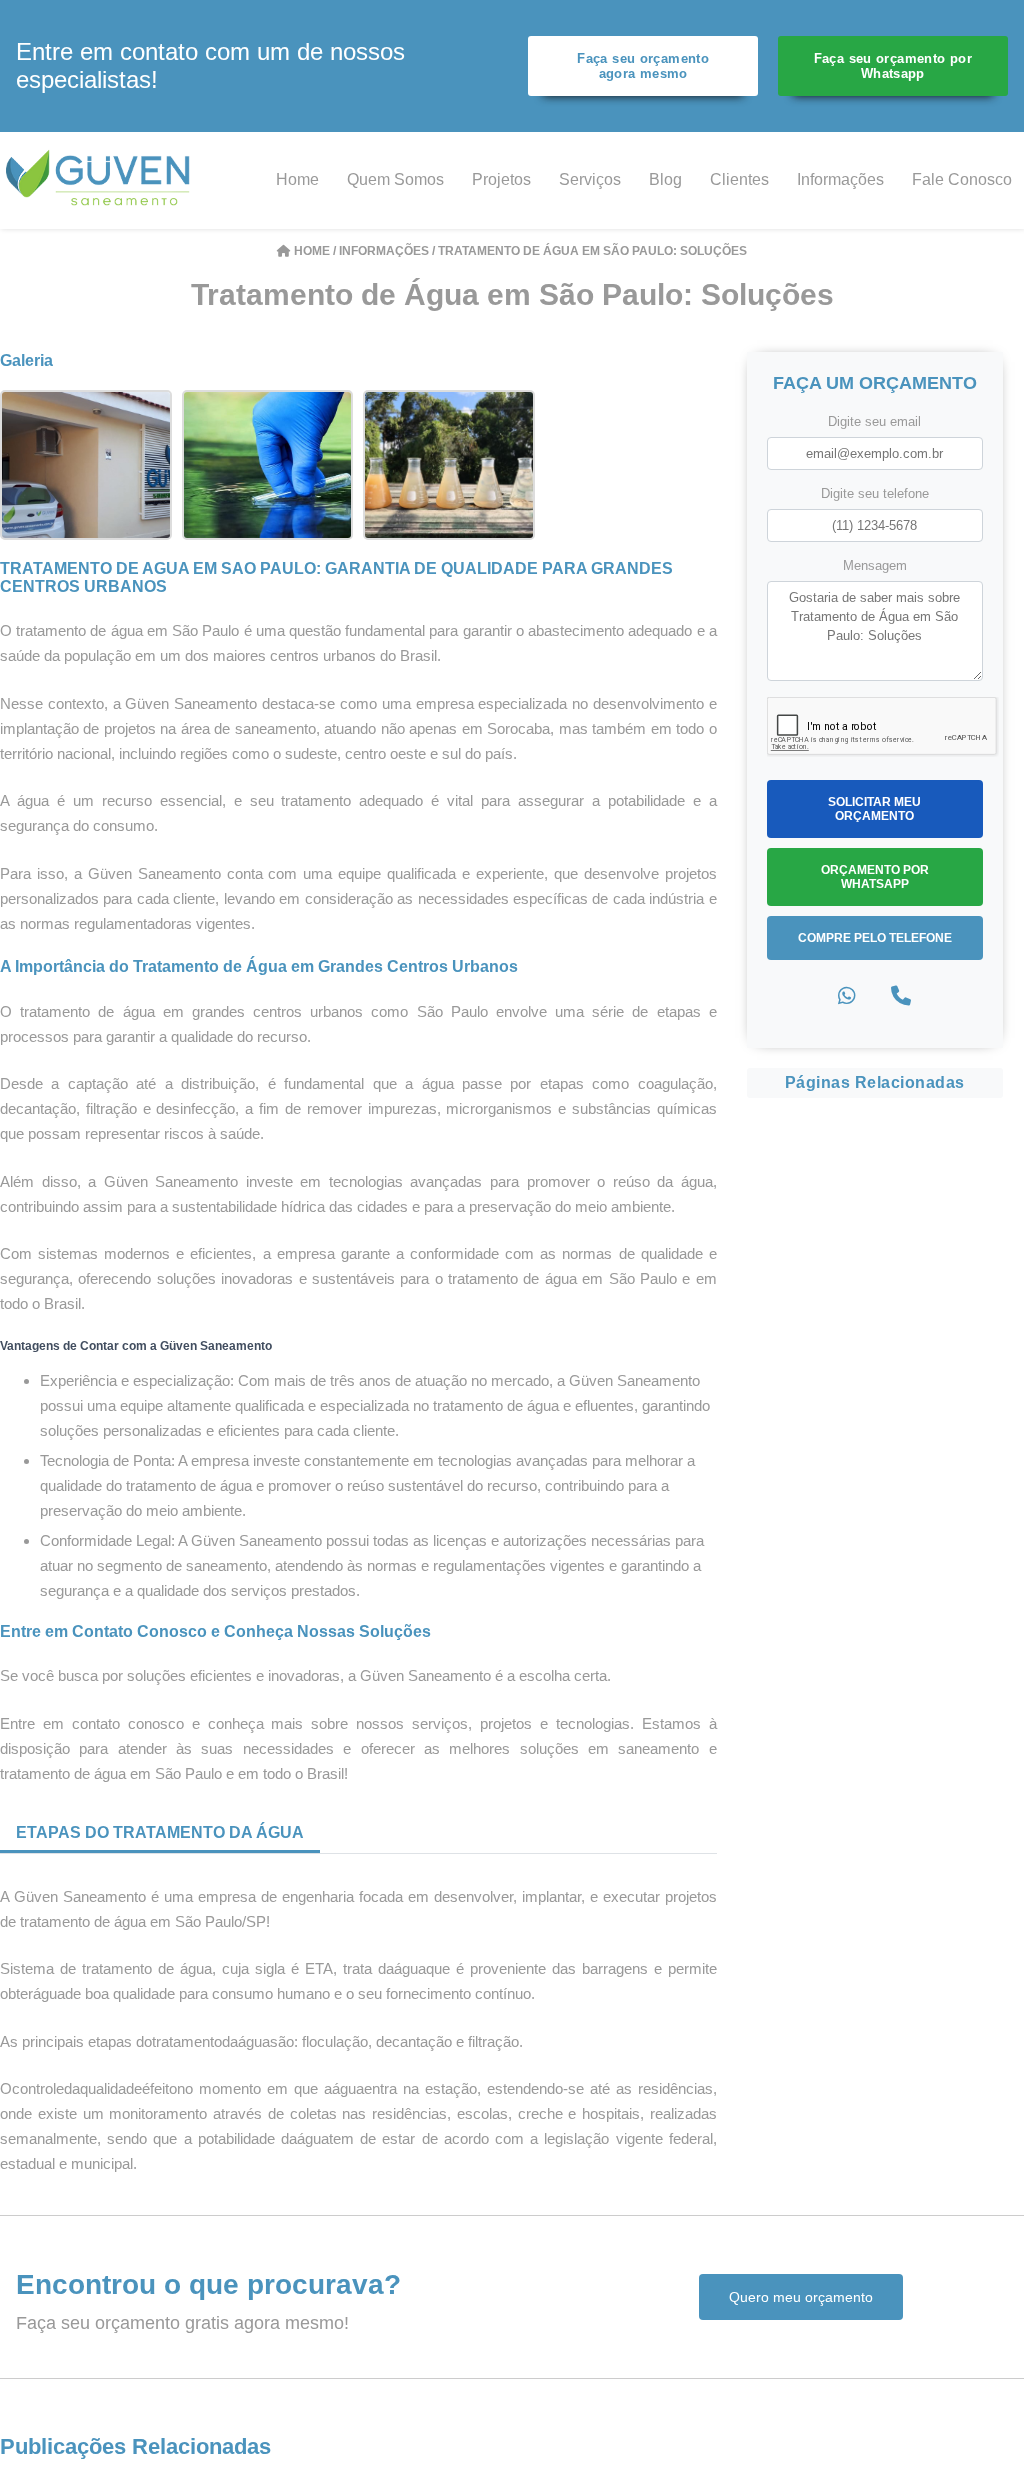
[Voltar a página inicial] (100, 179)
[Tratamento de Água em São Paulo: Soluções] (86, 463)
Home (297, 179)
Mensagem (875, 565)
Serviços (590, 179)
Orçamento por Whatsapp (875, 877)
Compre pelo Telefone (875, 938)
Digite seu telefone (875, 493)
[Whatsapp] (847, 996)
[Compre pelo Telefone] (901, 996)
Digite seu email (874, 421)
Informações (840, 179)
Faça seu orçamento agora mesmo (643, 66)
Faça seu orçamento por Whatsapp (893, 66)
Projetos (501, 179)
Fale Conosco (962, 179)
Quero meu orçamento (801, 2297)
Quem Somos (395, 179)
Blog (665, 179)
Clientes (739, 179)
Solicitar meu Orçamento (874, 809)
